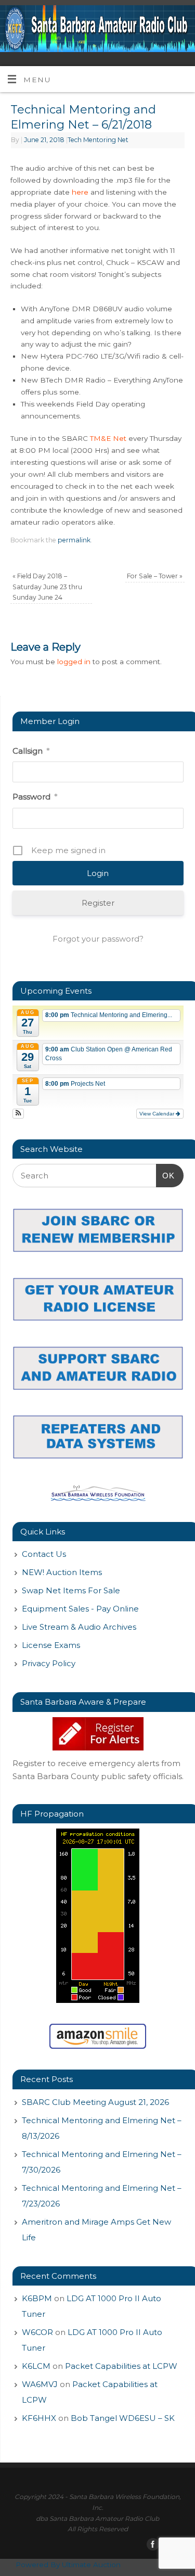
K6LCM (36, 2366)
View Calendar (158, 1114)
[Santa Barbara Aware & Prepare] (98, 1734)
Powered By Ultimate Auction (68, 2565)
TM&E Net (108, 438)
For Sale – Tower (155, 576)
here (80, 192)
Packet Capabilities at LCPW (121, 2366)
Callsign (31, 751)
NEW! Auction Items (62, 1572)
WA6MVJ (40, 2384)
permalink (74, 540)
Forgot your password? (98, 939)
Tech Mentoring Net (98, 140)
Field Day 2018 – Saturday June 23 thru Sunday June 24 (47, 587)
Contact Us (44, 1554)
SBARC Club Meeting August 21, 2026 (95, 2102)
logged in (74, 662)
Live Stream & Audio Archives (79, 1627)
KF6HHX (39, 2418)
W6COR (37, 2332)
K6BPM (37, 2298)
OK (165, 1175)
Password (35, 797)
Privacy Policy (49, 1663)
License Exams (51, 1645)
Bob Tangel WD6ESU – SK (123, 2418)
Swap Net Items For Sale (71, 1590)
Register (98, 903)
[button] (18, 1114)
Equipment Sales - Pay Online (80, 1609)
